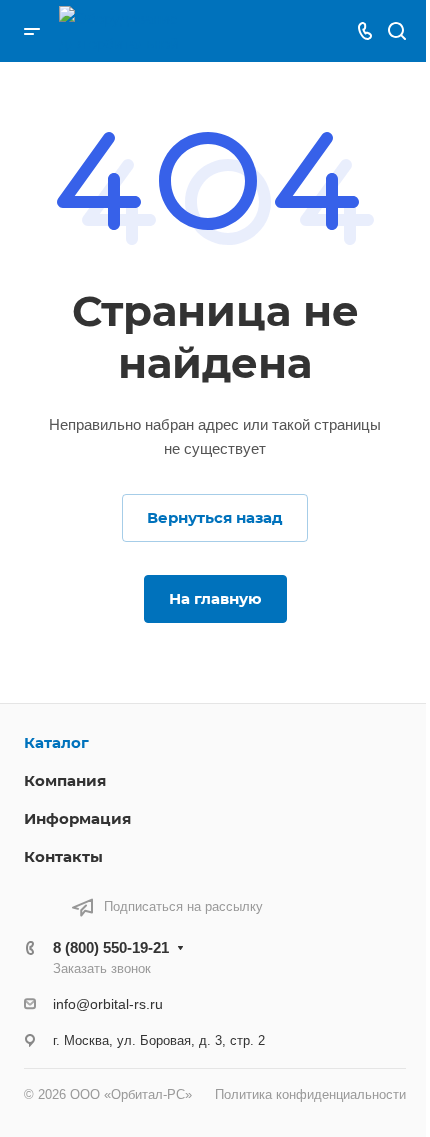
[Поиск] (396, 31)
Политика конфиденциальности (310, 1094)
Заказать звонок (102, 968)
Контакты (63, 856)
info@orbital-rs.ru (108, 1004)
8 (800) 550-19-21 (111, 947)
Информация (77, 818)
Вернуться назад (215, 517)
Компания (65, 780)
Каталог (56, 742)
